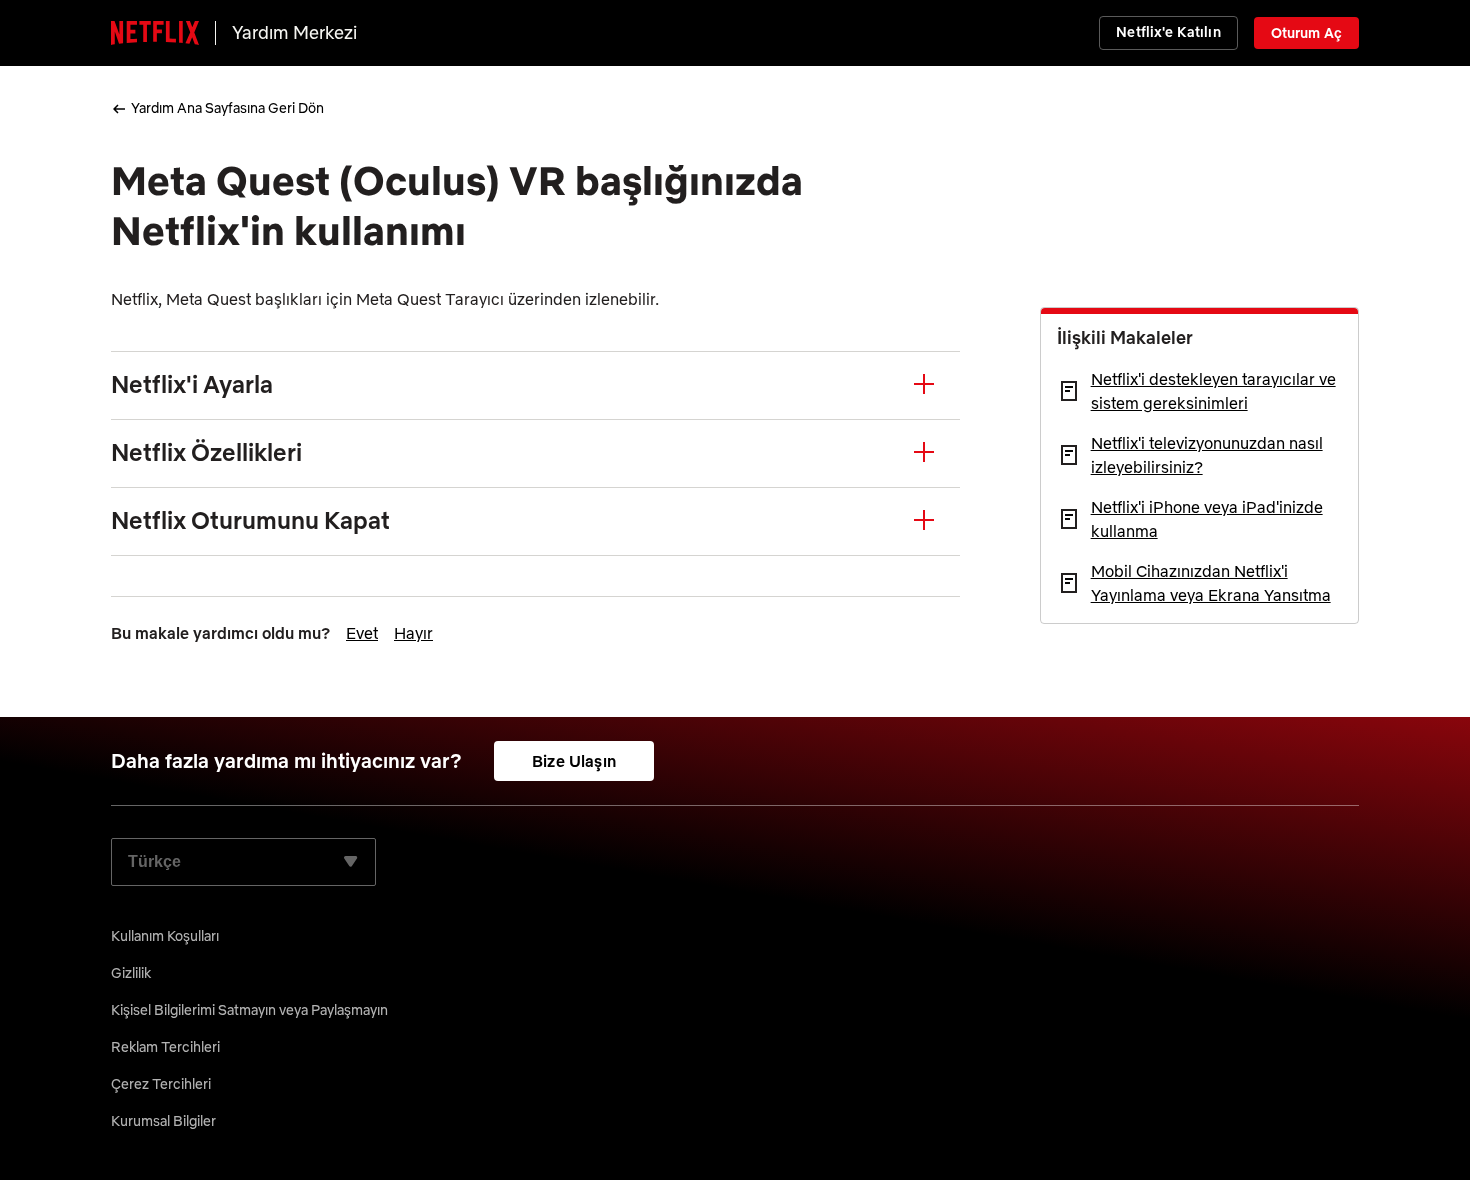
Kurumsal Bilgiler (163, 1121)
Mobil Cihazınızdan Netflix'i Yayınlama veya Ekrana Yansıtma (1211, 583)
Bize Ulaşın (574, 761)
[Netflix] (155, 33)
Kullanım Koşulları (165, 936)
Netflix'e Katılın (1168, 32)
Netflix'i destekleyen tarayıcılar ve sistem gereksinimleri (1213, 391)
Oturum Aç (1306, 33)
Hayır (413, 633)
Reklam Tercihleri (165, 1047)
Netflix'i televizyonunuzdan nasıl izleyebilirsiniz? (1207, 455)
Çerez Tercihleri (161, 1084)
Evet (362, 633)
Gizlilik (131, 973)
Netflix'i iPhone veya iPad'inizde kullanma (1207, 519)
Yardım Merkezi (294, 32)
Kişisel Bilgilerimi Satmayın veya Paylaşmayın (249, 1010)
